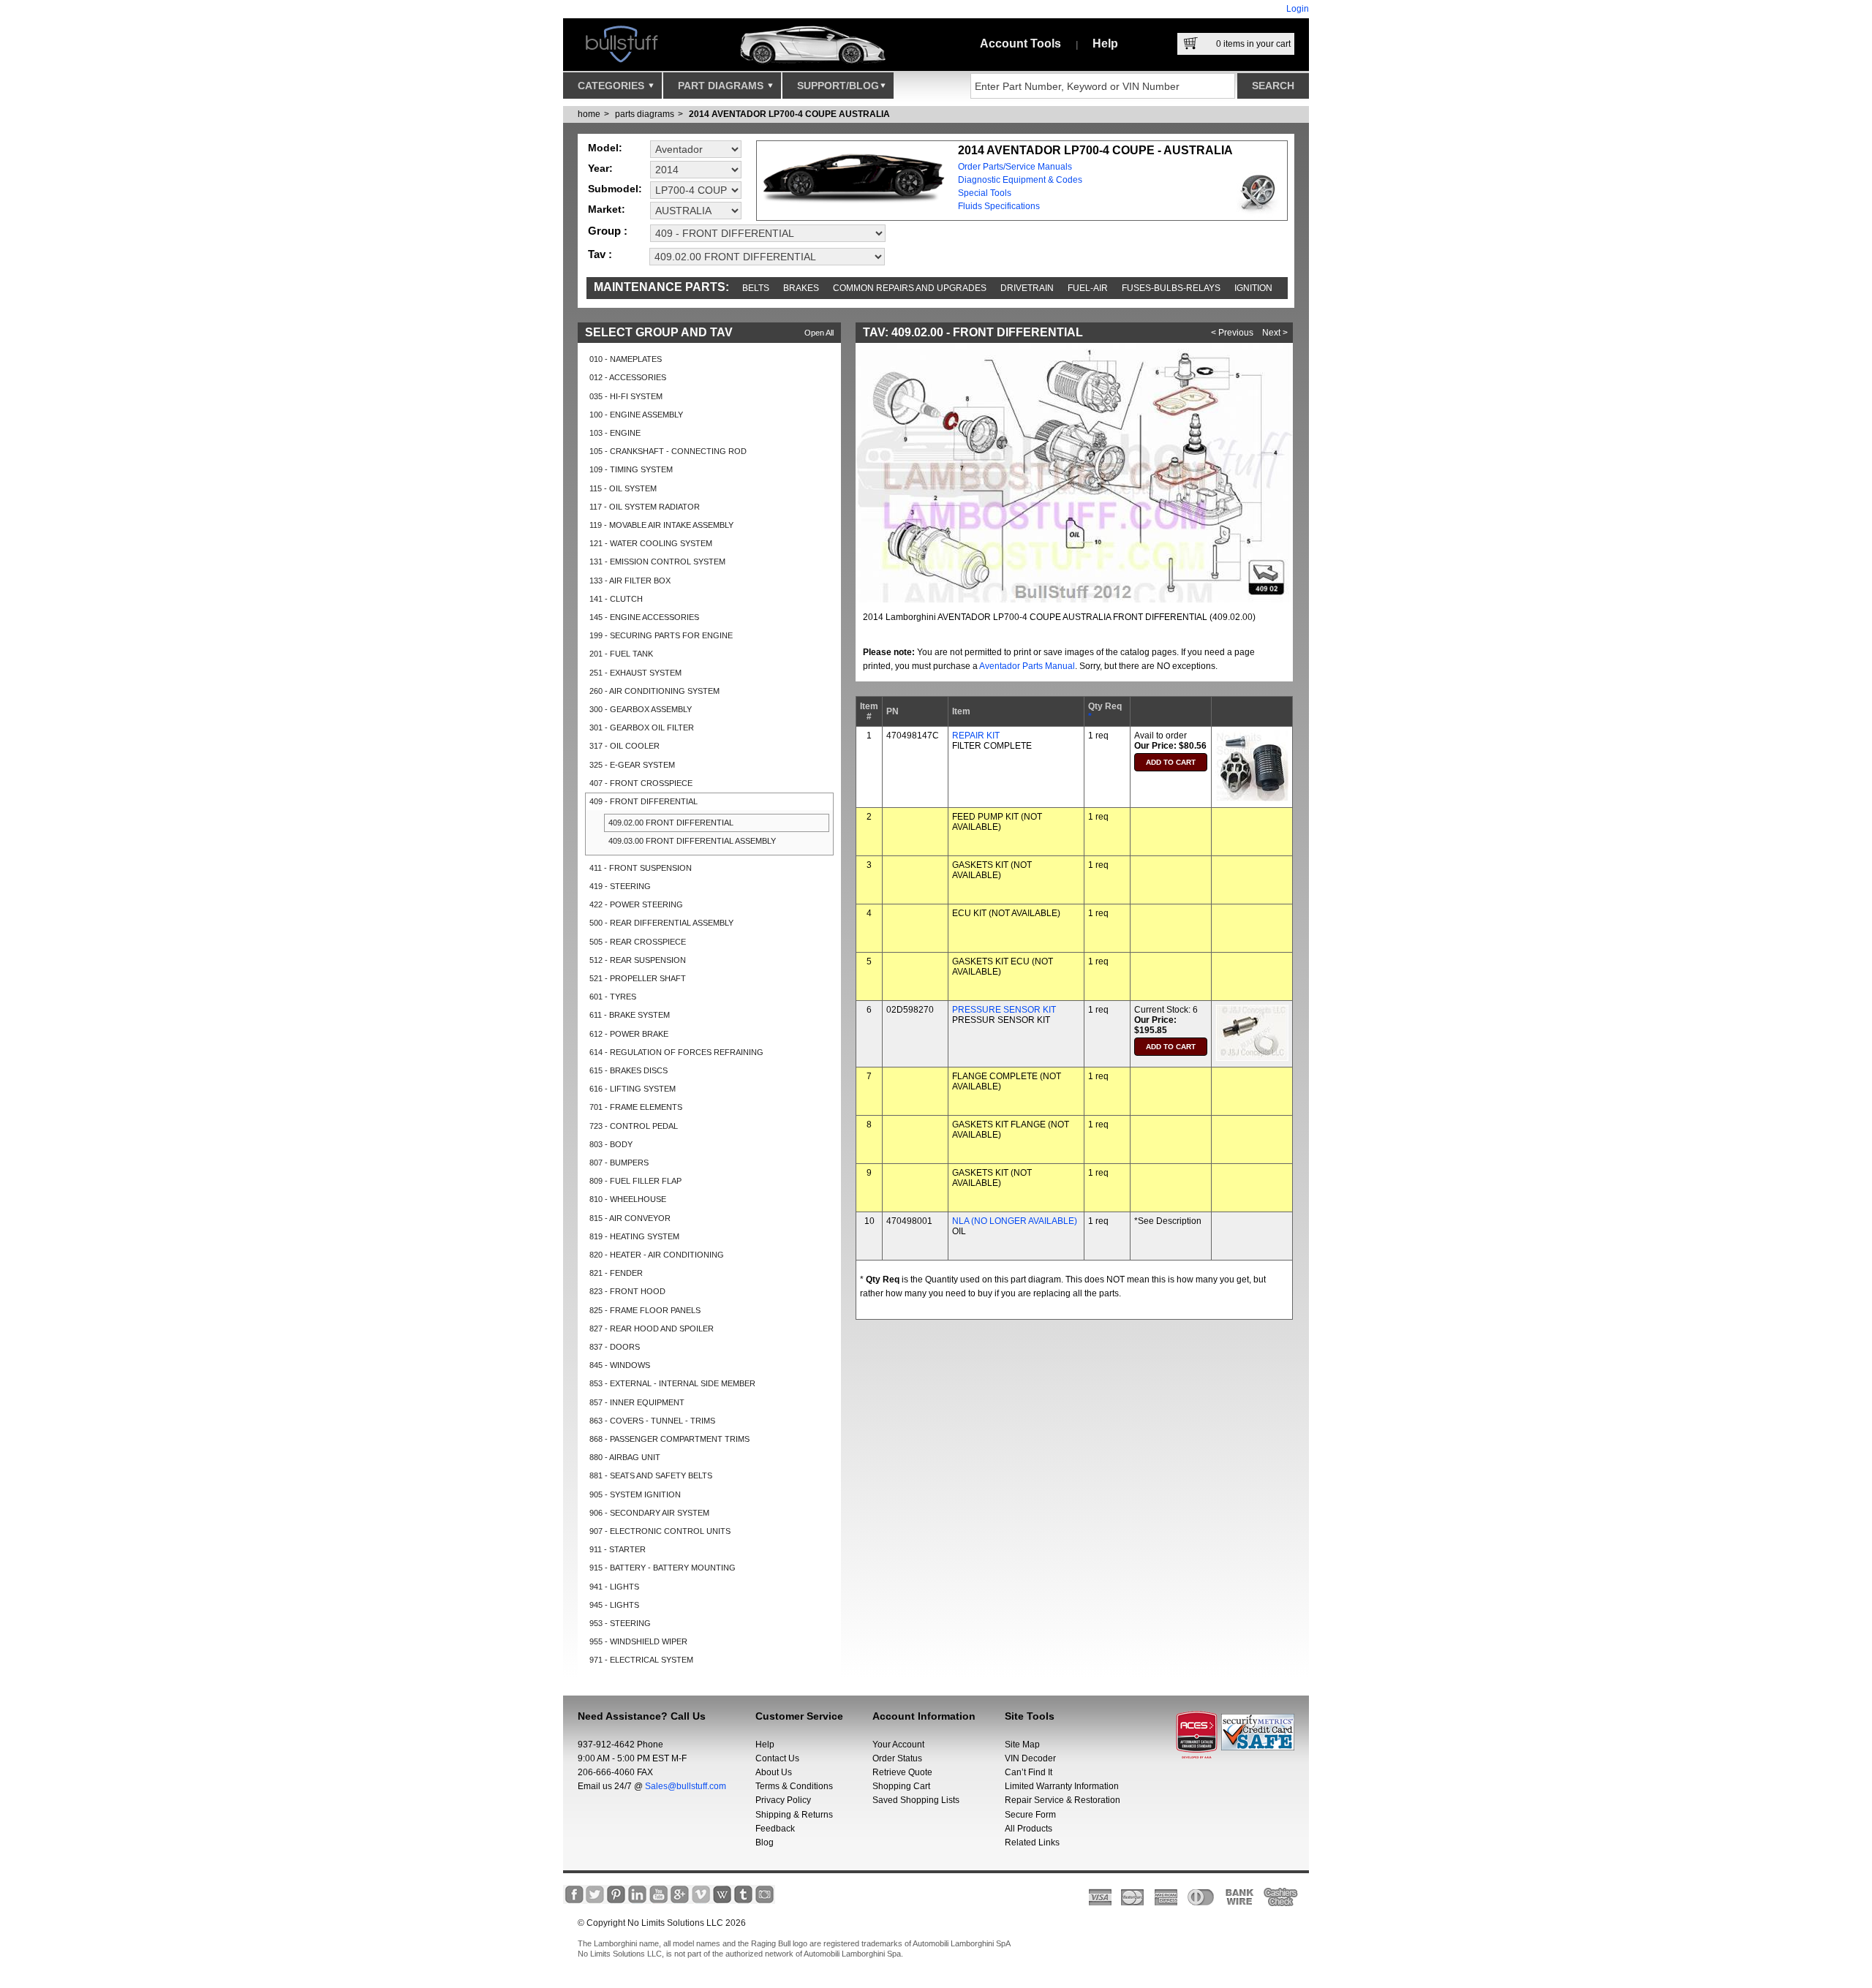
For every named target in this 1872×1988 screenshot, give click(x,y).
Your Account (898, 1745)
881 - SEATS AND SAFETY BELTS (651, 1475)
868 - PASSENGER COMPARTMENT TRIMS (669, 1439)
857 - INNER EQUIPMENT (637, 1402)
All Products (1029, 1829)
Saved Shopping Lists (916, 1800)
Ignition (1253, 288)
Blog (765, 1843)
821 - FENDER (616, 1273)
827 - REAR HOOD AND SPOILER (652, 1329)
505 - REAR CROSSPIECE (638, 942)
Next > (1275, 333)
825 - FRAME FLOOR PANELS (645, 1310)
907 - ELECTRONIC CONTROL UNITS (660, 1531)
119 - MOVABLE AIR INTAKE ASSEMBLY (661, 525)
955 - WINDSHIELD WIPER (638, 1641)
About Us (774, 1772)
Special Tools (985, 193)
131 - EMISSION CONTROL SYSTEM (657, 562)
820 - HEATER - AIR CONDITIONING (657, 1255)
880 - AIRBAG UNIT (625, 1457)
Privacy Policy (783, 1800)
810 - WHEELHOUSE (628, 1199)
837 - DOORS (615, 1347)
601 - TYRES (613, 997)
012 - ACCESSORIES (628, 377)
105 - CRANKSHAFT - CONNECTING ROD (668, 451)
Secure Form (1030, 1815)
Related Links (1032, 1843)
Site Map (1022, 1745)
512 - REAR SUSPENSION (638, 960)
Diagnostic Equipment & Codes (1020, 180)
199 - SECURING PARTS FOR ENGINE (661, 635)
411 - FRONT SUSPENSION (641, 868)
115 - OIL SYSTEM (623, 488)
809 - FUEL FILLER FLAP (635, 1181)
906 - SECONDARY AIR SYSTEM (649, 1513)
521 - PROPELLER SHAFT (638, 978)
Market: (607, 209)
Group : (608, 231)
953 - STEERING (620, 1623)
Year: (600, 168)
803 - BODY (611, 1144)
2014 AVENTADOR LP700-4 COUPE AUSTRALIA (789, 114)
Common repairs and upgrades (910, 288)
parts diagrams (645, 114)
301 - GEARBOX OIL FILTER (642, 727)
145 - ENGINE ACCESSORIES (644, 617)
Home (589, 114)
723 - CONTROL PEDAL (634, 1126)
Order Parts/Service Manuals (1015, 167)
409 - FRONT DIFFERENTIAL (643, 801)
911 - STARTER (618, 1549)
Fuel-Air (1088, 288)
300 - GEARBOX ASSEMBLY (641, 709)
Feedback (775, 1829)
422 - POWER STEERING (636, 904)
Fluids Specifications (999, 206)
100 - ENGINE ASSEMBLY (636, 415)
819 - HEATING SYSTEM (634, 1236)
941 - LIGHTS (614, 1587)
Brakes (801, 288)
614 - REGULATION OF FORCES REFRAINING (676, 1052)
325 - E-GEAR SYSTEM (632, 765)
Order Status (897, 1758)
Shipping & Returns (794, 1815)
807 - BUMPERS (619, 1163)
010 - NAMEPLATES (626, 359)
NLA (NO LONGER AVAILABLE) (1015, 1221)
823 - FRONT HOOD (627, 1291)
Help (1105, 44)
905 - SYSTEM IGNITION (635, 1494)
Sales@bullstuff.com (686, 1786)
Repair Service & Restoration (1063, 1800)
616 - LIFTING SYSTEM (633, 1089)
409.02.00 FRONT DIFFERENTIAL (671, 823)
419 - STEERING (620, 886)
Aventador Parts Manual (1027, 666)
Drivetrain (1027, 288)
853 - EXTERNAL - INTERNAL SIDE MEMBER (672, 1383)
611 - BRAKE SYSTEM (630, 1015)
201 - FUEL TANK (621, 654)
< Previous (1232, 333)
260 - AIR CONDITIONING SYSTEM (654, 691)
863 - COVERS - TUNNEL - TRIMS (652, 1421)
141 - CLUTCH (616, 599)
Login (1298, 9)
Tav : (600, 254)
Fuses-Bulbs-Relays (1171, 288)
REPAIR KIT (976, 736)
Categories (612, 86)
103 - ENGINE (615, 433)
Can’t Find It (1029, 1772)
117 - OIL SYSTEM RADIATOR (645, 507)
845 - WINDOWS (620, 1365)
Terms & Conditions (794, 1786)
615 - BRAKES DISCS (629, 1070)
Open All (819, 333)
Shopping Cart (901, 1786)
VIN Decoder (1030, 1758)
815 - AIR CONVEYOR (630, 1218)
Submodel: (615, 189)
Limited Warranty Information (1062, 1786)
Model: (605, 148)
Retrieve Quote (902, 1772)
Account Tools (1020, 44)
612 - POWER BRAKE (629, 1034)
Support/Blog (838, 86)
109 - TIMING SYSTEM (631, 469)
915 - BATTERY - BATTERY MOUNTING (663, 1568)
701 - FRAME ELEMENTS (636, 1107)
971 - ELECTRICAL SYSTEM (641, 1660)
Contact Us (777, 1758)
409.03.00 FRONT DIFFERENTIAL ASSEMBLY (692, 841)
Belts (756, 288)
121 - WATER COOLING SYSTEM (651, 543)
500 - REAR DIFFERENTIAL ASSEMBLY (661, 923)
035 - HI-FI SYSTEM (626, 396)
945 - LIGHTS (614, 1605)
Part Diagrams (722, 86)
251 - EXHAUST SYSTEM (635, 673)
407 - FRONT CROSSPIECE (641, 783)
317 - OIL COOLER (624, 746)
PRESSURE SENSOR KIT (1004, 1010)
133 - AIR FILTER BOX (630, 581)
